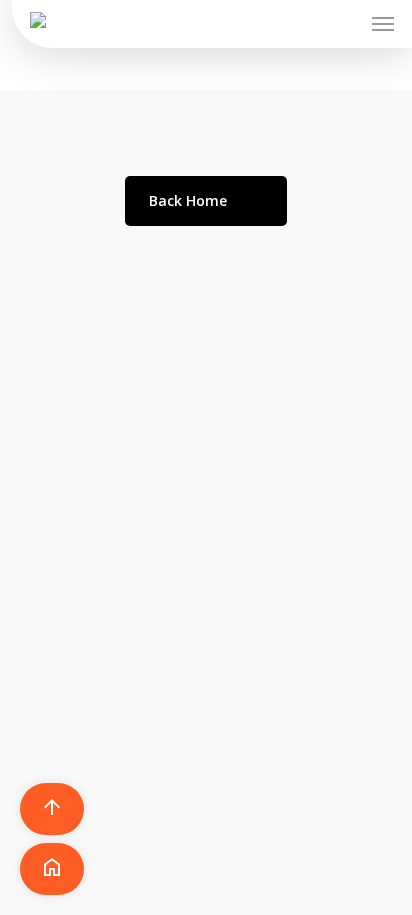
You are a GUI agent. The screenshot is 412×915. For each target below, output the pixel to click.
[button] (383, 24)
